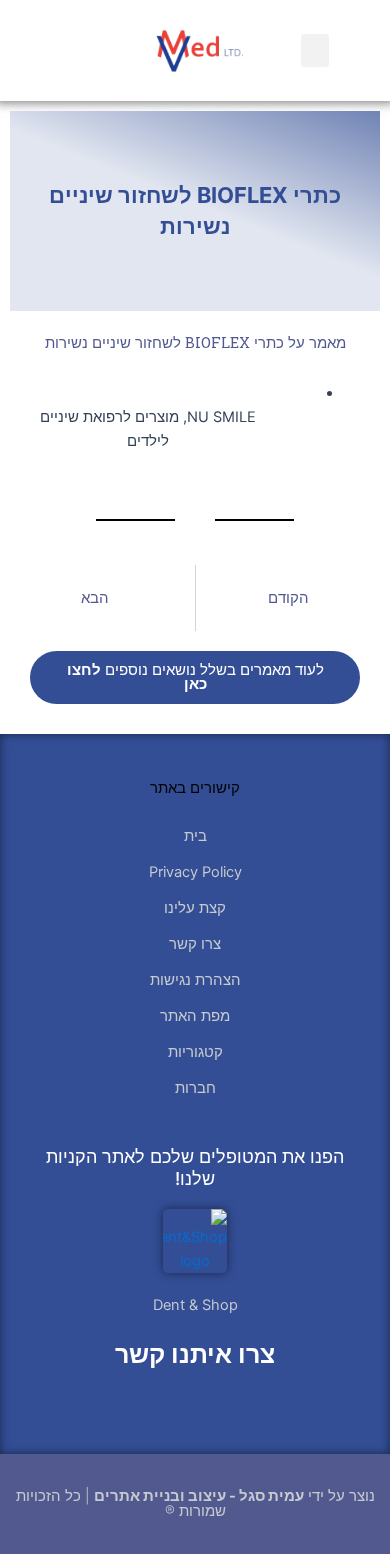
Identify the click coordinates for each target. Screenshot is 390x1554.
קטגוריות (195, 1052)
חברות (195, 1088)
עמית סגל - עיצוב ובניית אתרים (199, 1496)
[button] (315, 50)
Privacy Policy (195, 872)
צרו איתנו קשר (195, 1354)
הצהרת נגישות (195, 980)
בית (195, 836)
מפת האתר (195, 1016)
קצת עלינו (195, 908)
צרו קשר (195, 944)
